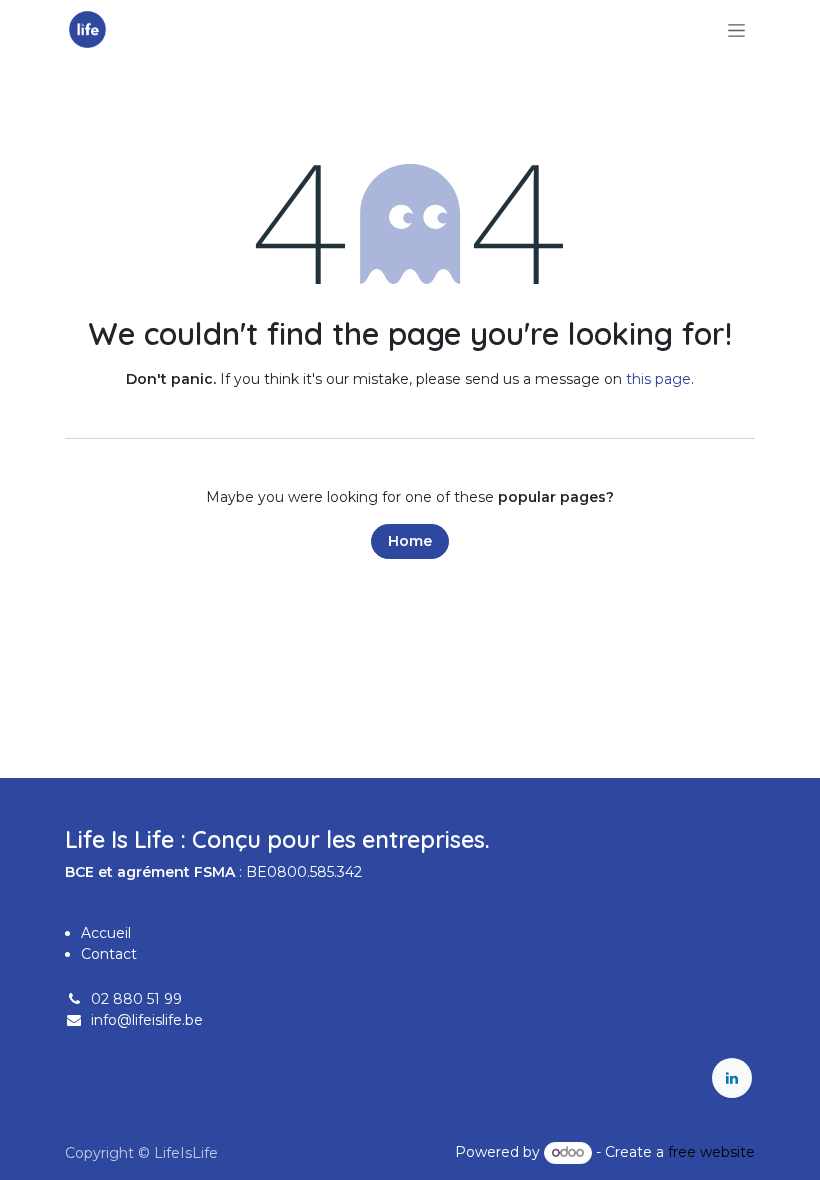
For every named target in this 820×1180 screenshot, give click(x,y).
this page (658, 379)
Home (410, 541)
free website (711, 1152)
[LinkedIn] (732, 1078)
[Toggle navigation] (736, 30)
